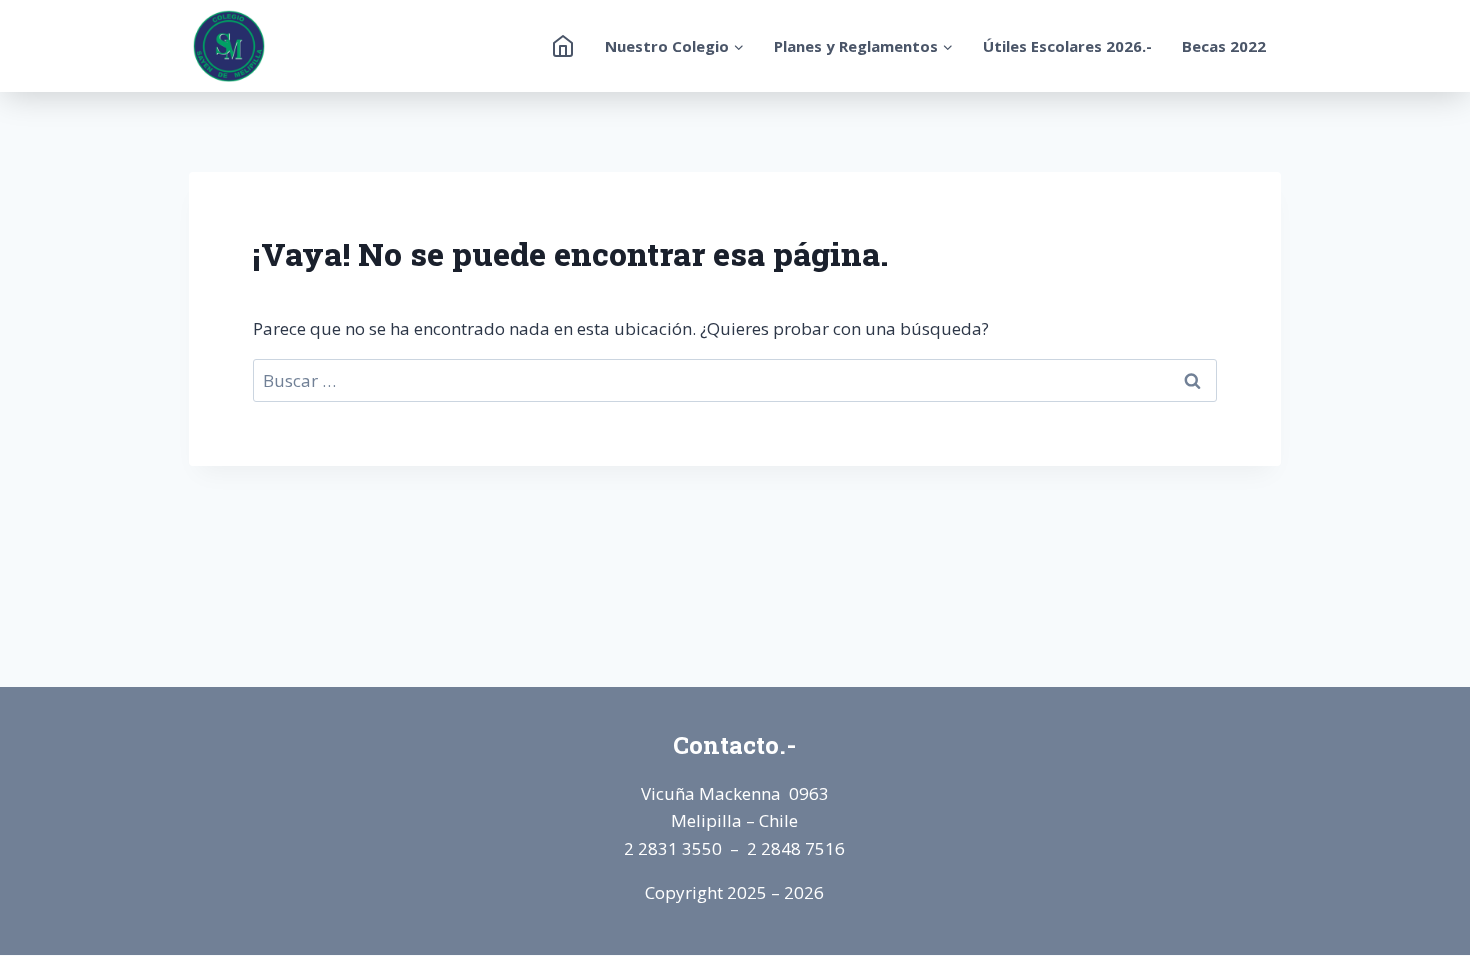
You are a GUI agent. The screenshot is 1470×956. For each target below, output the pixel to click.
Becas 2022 (1224, 46)
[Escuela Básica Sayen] (229, 46)
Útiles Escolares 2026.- (1067, 46)
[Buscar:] (735, 380)
